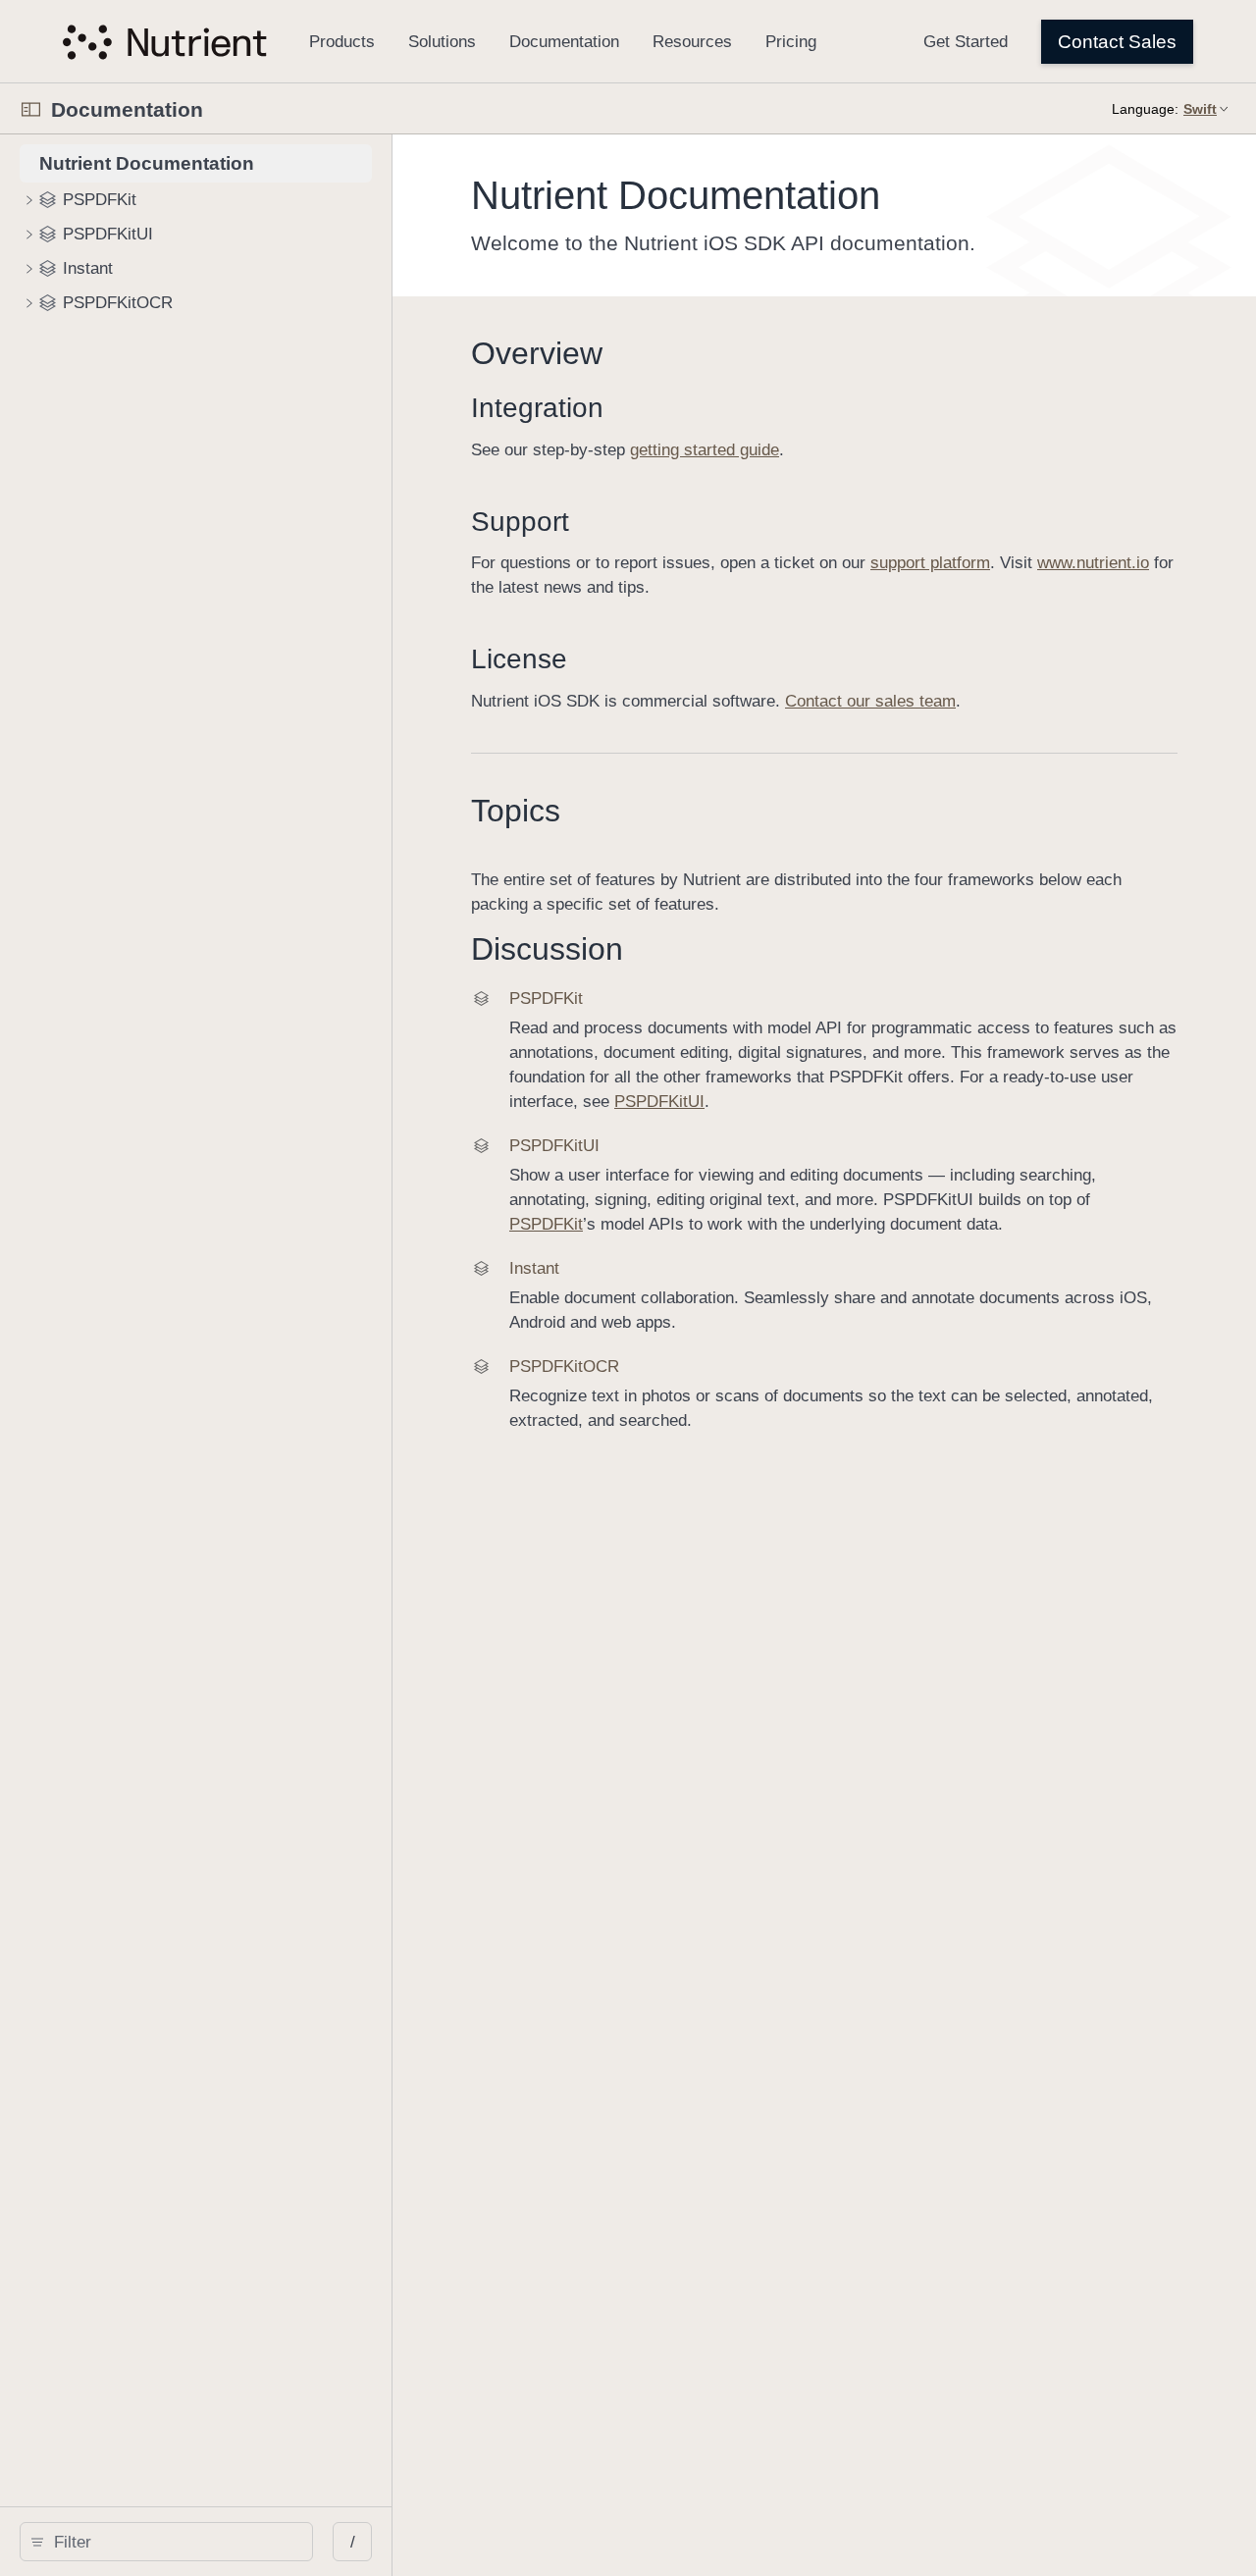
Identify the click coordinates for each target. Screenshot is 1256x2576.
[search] (166, 2542)
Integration (537, 408)
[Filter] (173, 2542)
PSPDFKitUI (659, 1102)
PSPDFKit (546, 1224)
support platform (930, 563)
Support (520, 522)
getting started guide (705, 450)
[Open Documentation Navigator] (31, 109)
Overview (537, 353)
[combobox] (173, 2542)
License (519, 659)
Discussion (547, 949)
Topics (516, 811)
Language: (1145, 109)
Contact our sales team (870, 701)
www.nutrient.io (1093, 563)
